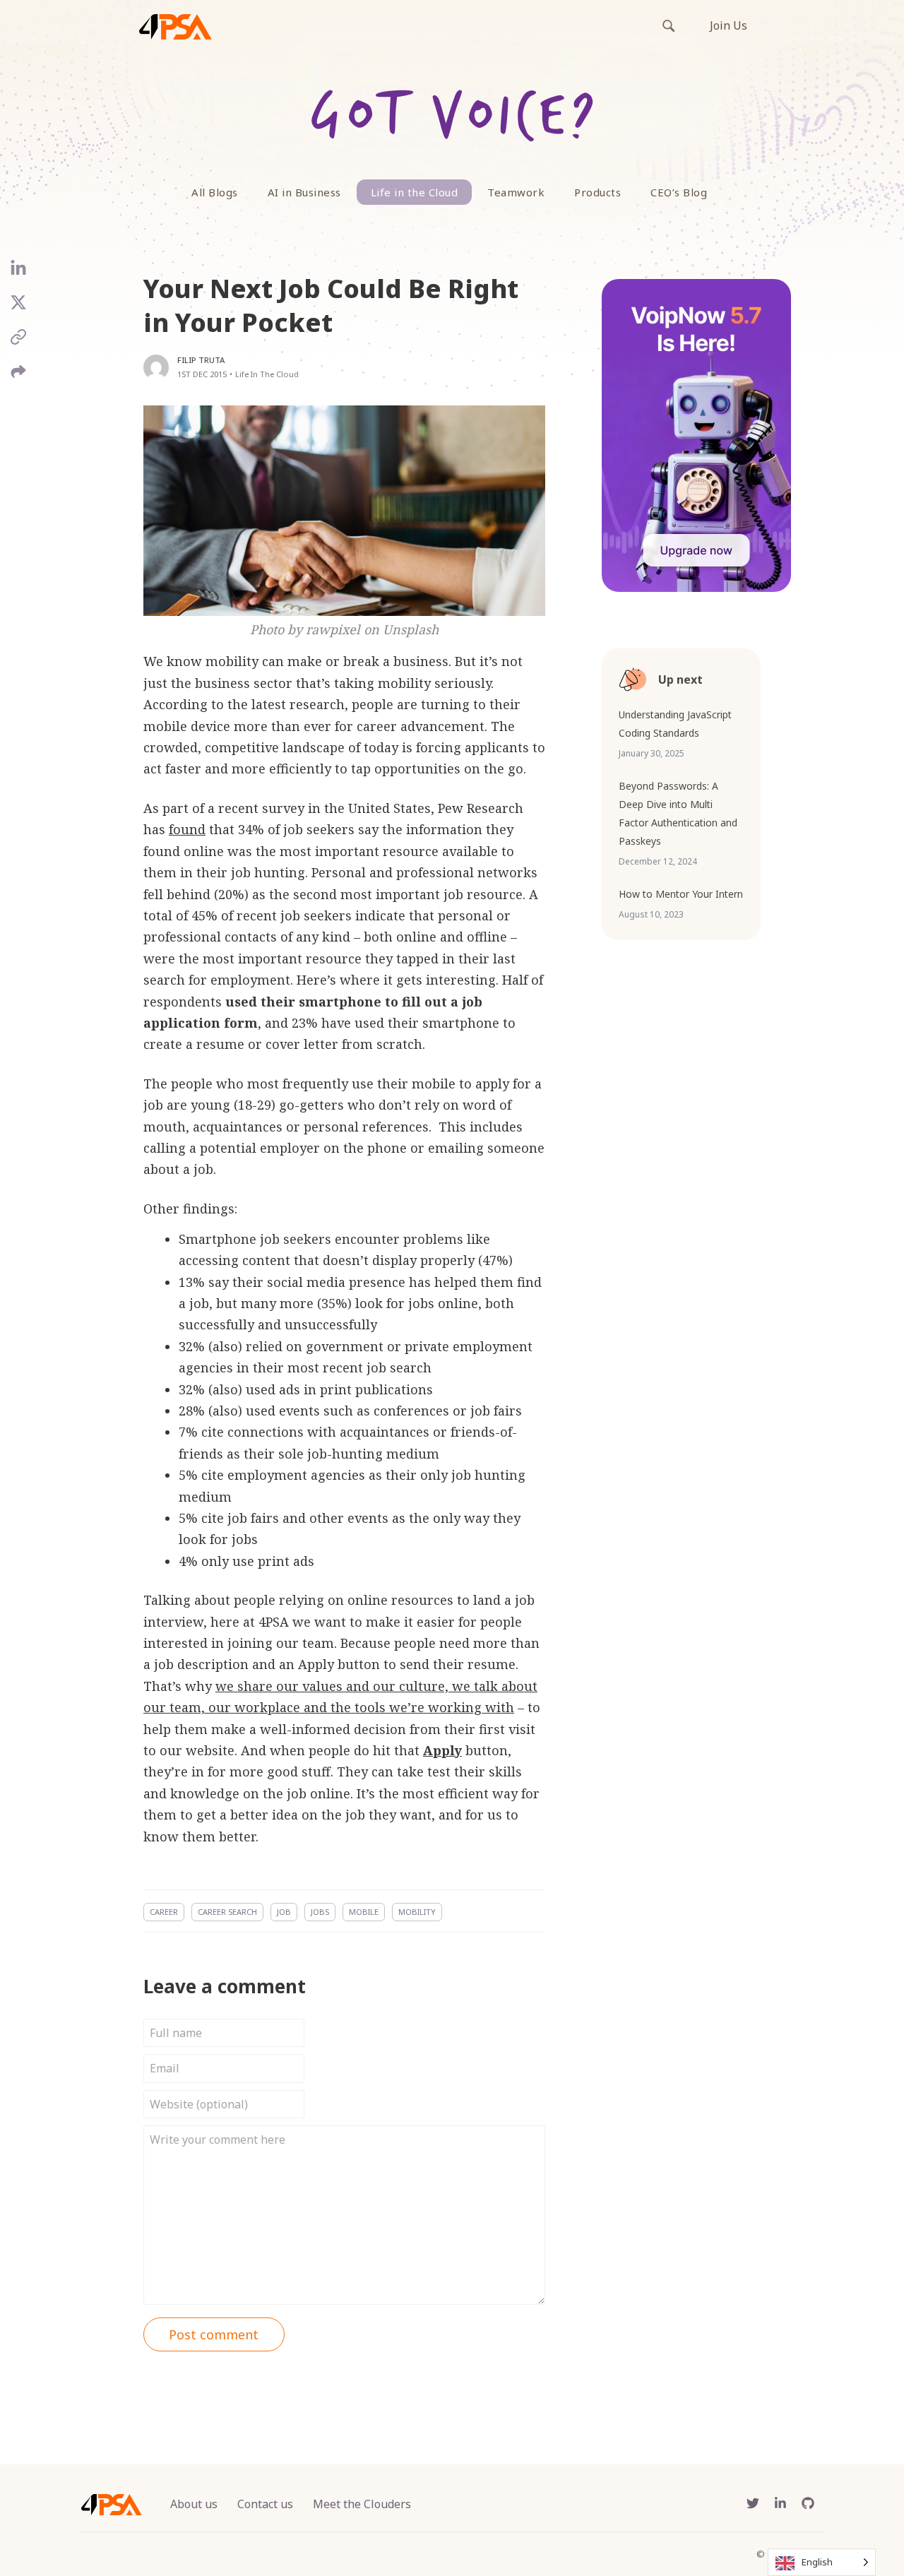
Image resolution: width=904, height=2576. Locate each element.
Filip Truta (201, 360)
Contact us (265, 2504)
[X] (19, 308)
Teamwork (516, 192)
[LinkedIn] (19, 274)
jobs (320, 1912)
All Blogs (215, 192)
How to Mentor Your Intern (681, 894)
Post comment (214, 2334)
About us (194, 2504)
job (284, 1912)
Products (597, 192)
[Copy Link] (19, 342)
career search (227, 1912)
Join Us (728, 25)
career (164, 1912)
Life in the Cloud (415, 192)
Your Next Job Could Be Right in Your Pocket (331, 305)
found (187, 829)
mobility (417, 1912)
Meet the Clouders (362, 2504)
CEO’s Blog (679, 192)
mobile (364, 1912)
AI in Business (304, 192)
